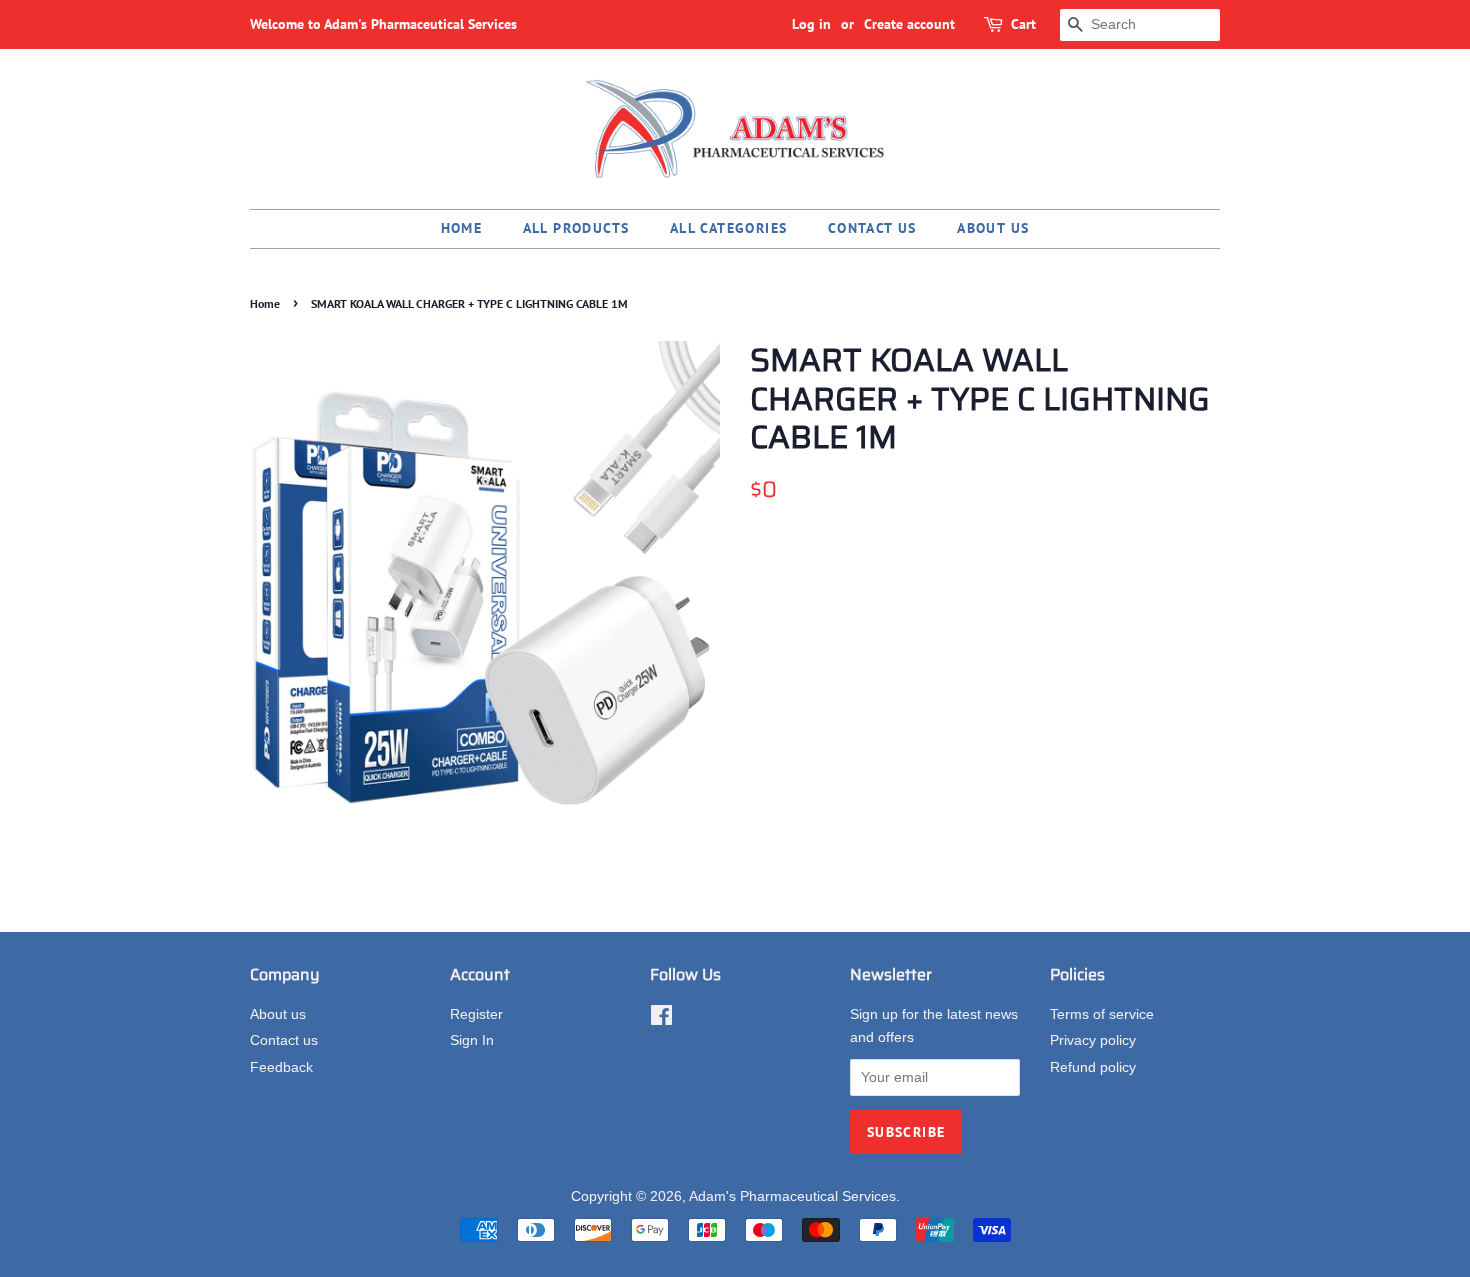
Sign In (472, 1040)
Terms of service (1102, 1014)
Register (476, 1014)
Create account (909, 24)
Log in (811, 24)
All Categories (729, 228)
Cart (1023, 24)
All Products (576, 228)
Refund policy (1093, 1067)
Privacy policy (1093, 1040)
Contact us (872, 228)
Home (462, 228)
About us (993, 228)
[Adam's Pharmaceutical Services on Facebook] (661, 1019)
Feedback (281, 1067)
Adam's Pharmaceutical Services (792, 1196)
